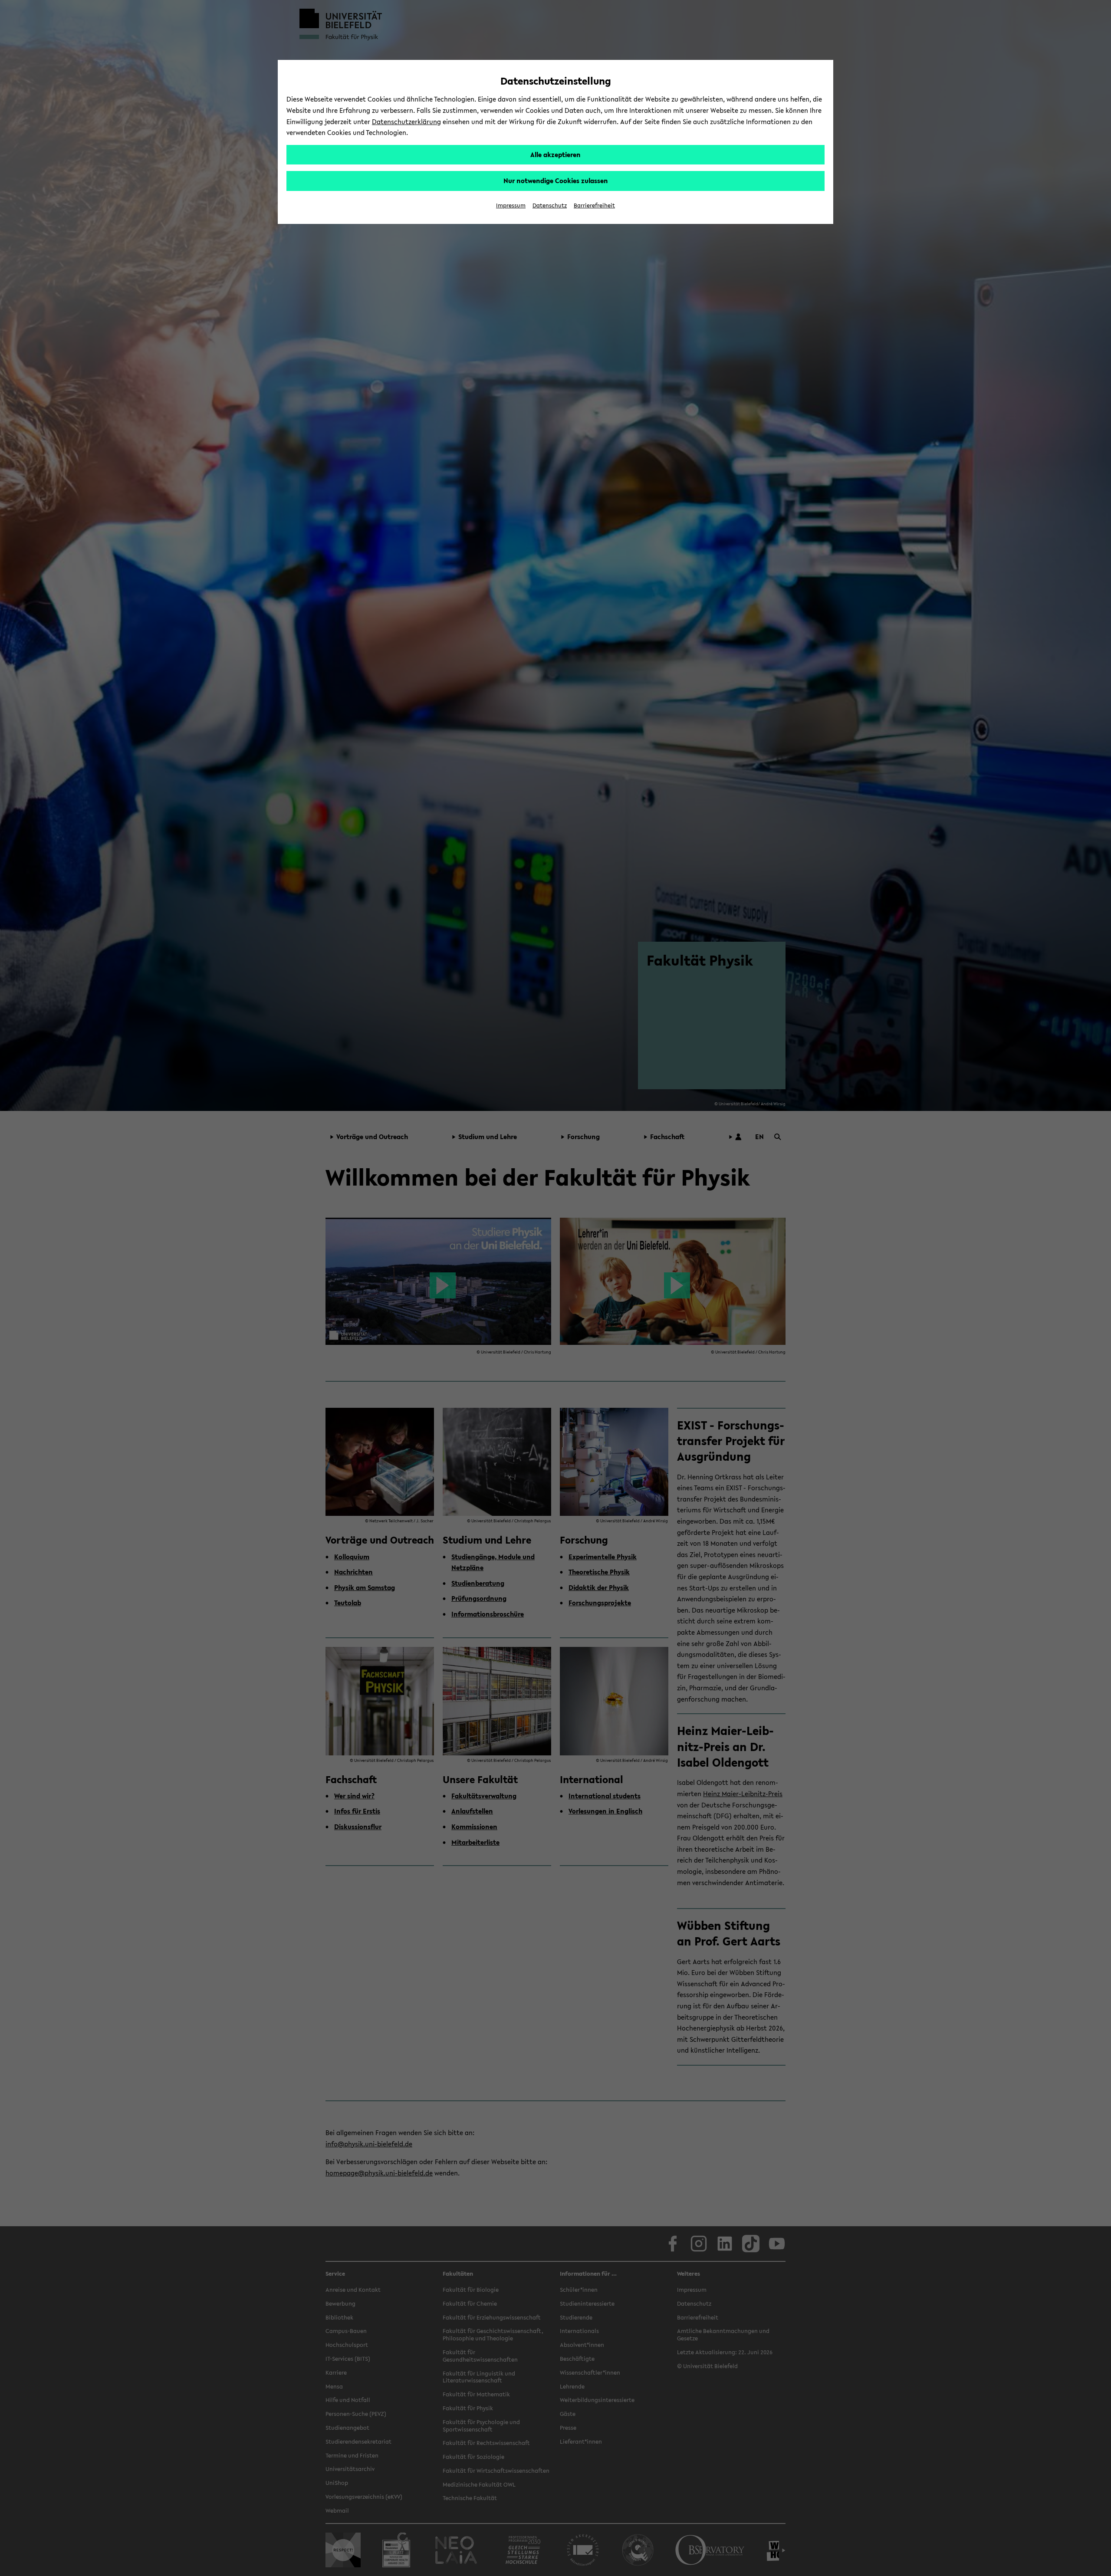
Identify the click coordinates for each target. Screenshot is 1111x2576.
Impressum (511, 205)
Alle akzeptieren (555, 154)
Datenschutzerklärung (406, 122)
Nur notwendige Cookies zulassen (556, 181)
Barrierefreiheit (594, 205)
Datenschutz (550, 205)
